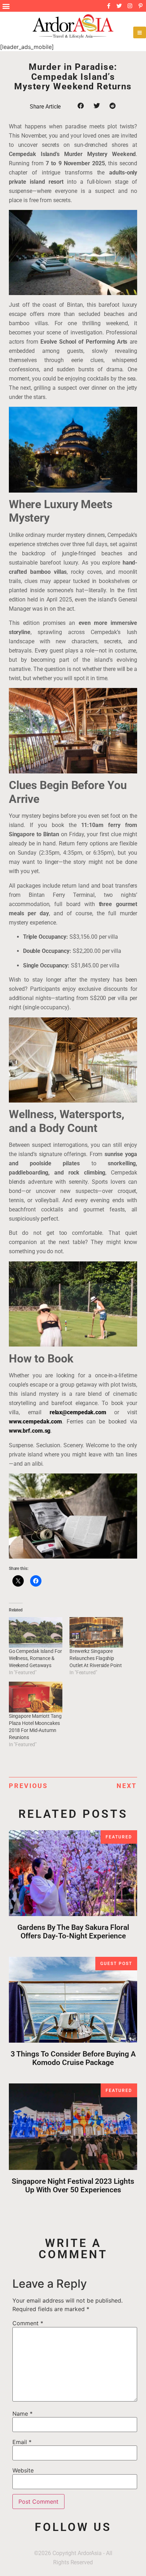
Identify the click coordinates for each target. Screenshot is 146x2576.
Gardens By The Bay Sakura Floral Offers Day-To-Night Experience (73, 1932)
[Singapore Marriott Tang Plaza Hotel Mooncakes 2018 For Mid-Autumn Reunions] (36, 1697)
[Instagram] (130, 6)
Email (22, 2442)
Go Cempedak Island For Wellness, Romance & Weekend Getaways (35, 1658)
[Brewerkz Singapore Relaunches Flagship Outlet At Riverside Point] (96, 1632)
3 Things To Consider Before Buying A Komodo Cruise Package (73, 2058)
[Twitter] (119, 6)
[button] (6, 6)
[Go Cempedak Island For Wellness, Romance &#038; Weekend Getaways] (36, 1632)
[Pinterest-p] (141, 6)
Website (23, 2470)
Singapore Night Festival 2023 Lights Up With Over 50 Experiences (73, 2186)
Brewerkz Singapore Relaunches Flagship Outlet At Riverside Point (96, 1658)
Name (23, 2414)
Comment (28, 2323)
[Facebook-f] (109, 6)
